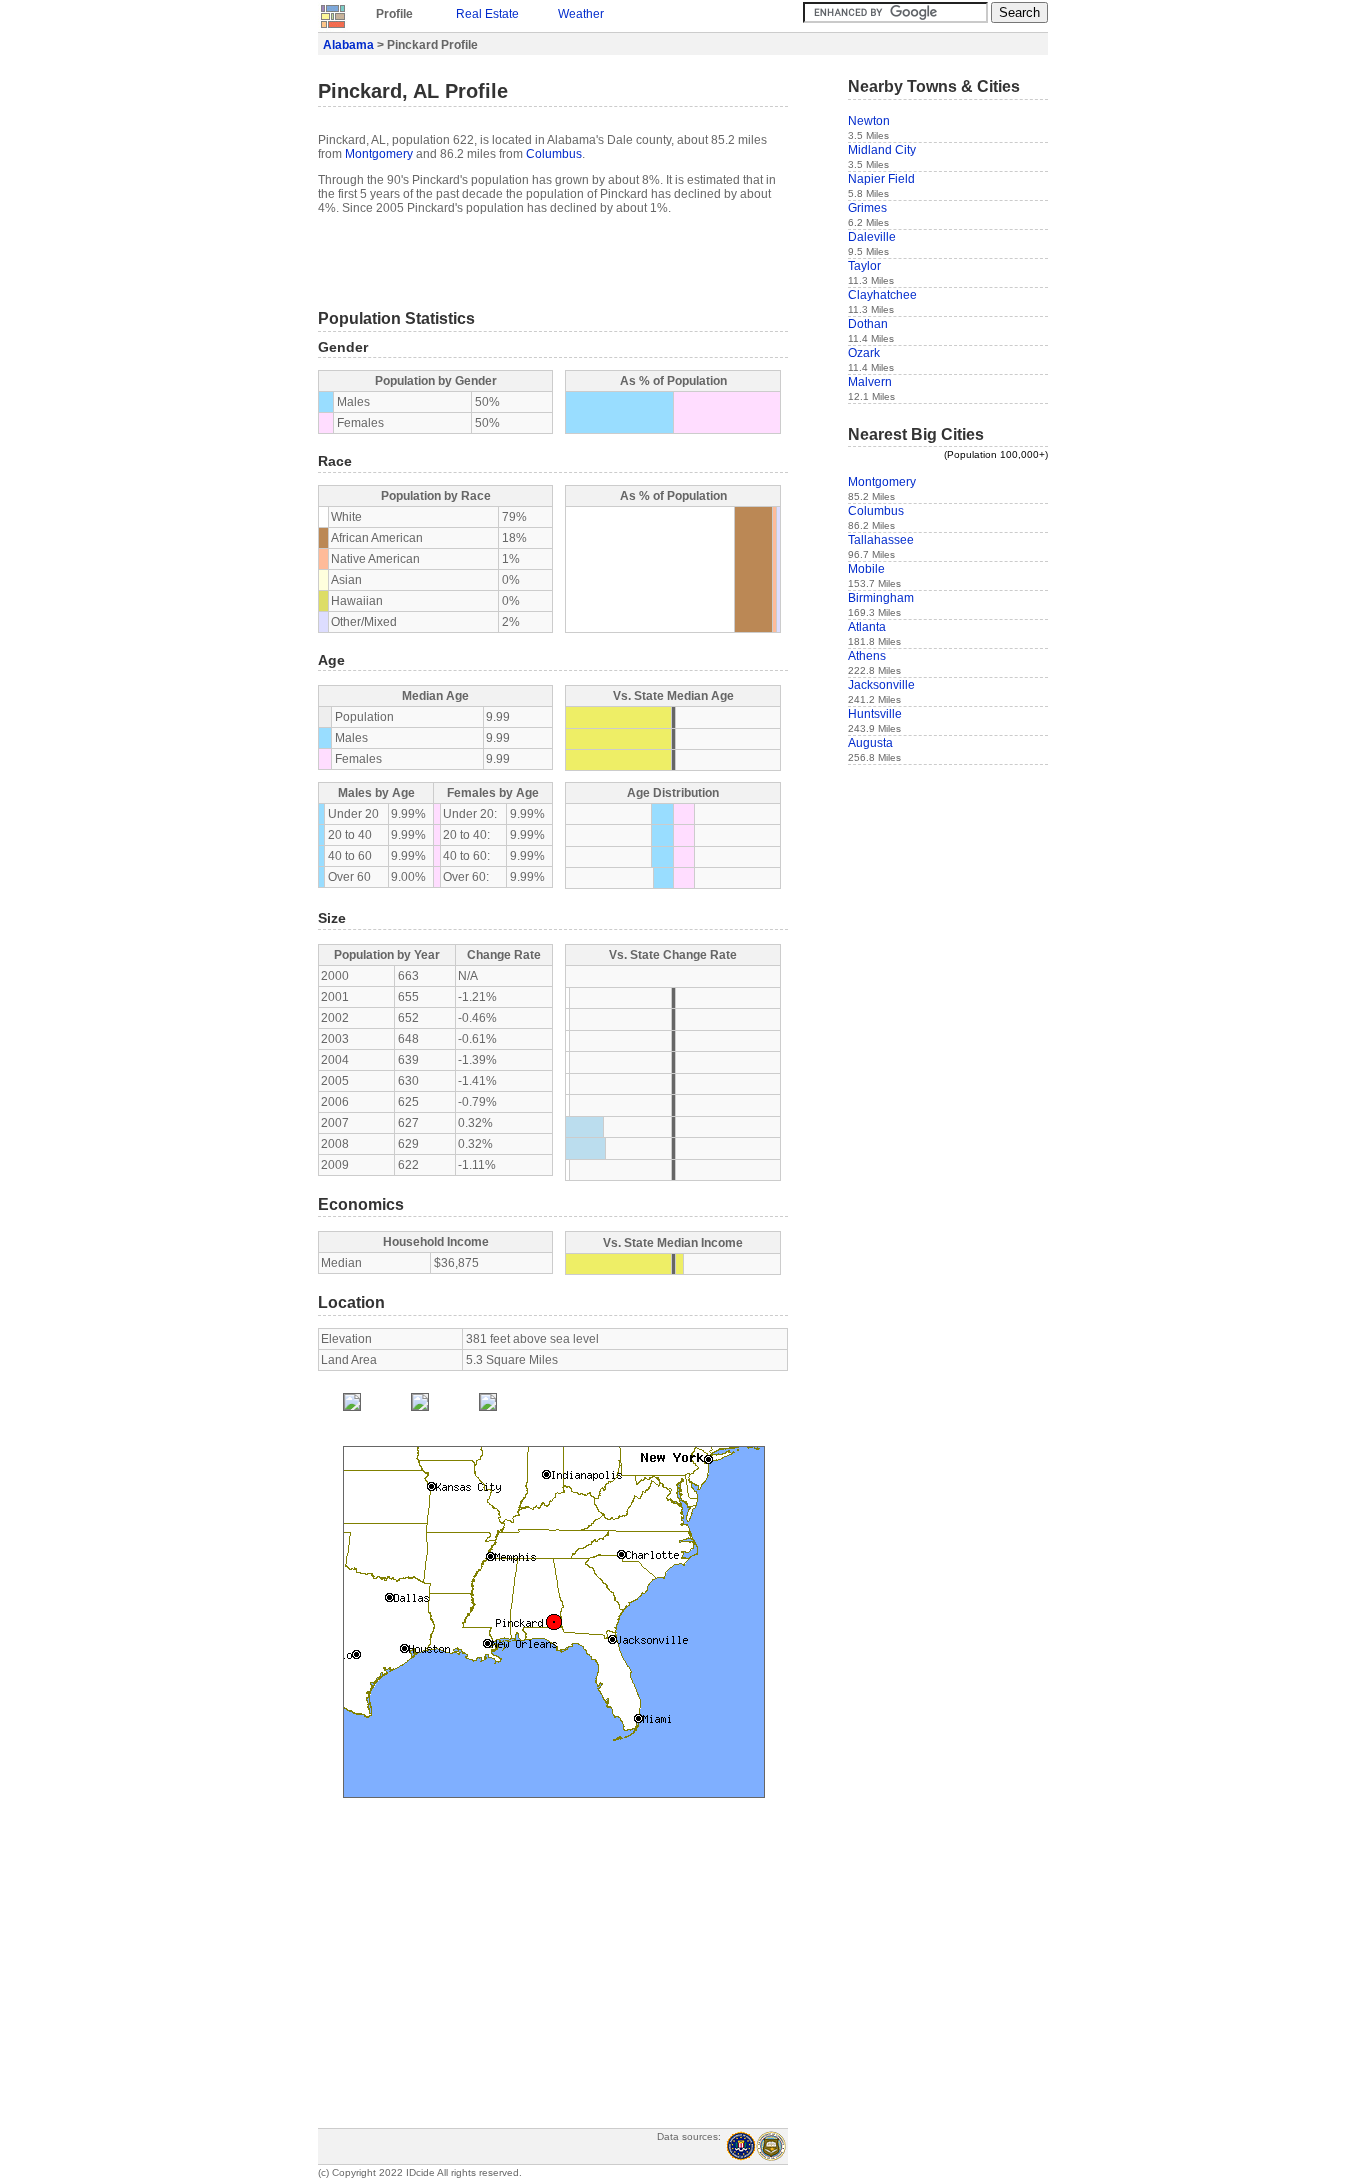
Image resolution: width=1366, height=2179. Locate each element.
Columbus (554, 154)
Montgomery (379, 154)
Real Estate (487, 14)
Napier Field (881, 179)
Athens (867, 656)
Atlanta (867, 627)
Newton (869, 121)
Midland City (882, 150)
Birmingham (881, 598)
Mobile (866, 569)
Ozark (864, 353)
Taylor (864, 266)
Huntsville (875, 714)
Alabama (348, 45)
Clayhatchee (882, 295)
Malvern (870, 382)
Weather (581, 14)
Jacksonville (881, 685)
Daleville (872, 237)
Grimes (867, 208)
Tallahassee (881, 540)
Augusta (870, 743)
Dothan (868, 324)
